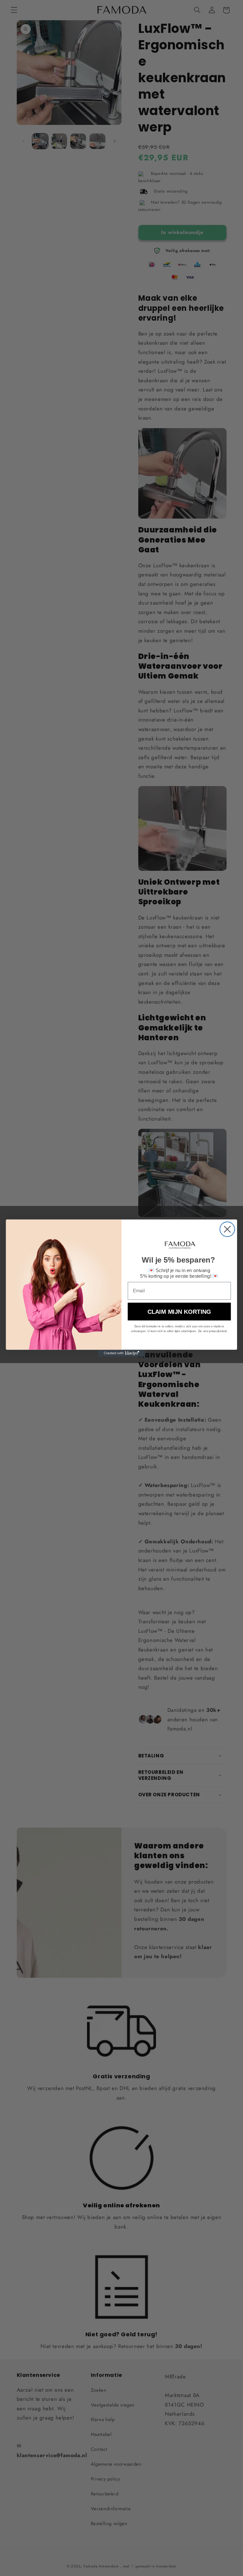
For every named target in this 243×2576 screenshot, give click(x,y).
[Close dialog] (227, 1229)
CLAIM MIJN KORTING (179, 1311)
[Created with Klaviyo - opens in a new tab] (121, 1353)
